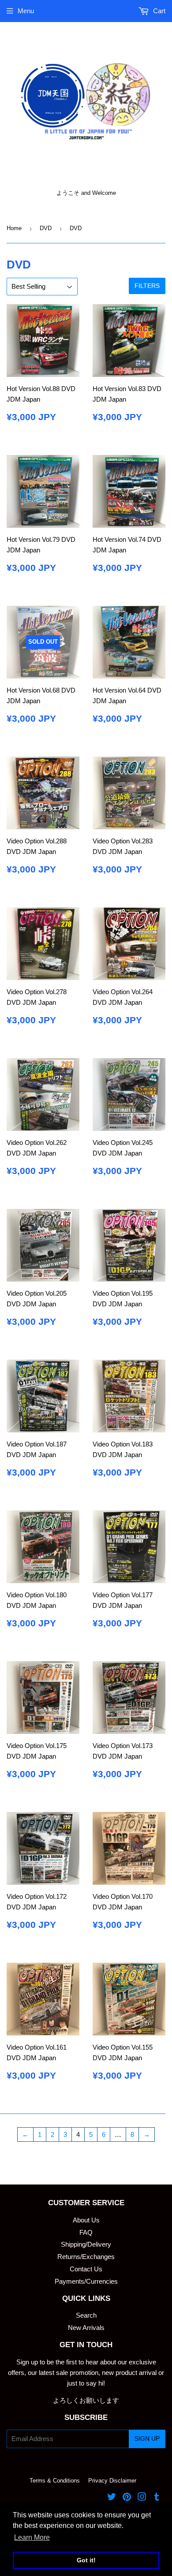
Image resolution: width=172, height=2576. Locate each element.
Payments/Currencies (86, 2281)
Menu (26, 11)
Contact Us (86, 2269)
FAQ (86, 2232)
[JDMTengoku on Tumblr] (157, 2498)
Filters (147, 286)
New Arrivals (86, 2328)
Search (86, 2315)
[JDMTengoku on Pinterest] (127, 2498)
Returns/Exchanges (86, 2257)
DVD (46, 228)
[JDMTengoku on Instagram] (142, 2498)
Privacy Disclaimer (112, 2481)
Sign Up (147, 2438)
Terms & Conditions (55, 2481)
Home (14, 228)
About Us (86, 2220)
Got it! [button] (86, 2560)
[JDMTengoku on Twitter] (112, 2498)
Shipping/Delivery (86, 2244)
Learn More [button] (32, 2537)
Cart (158, 11)
